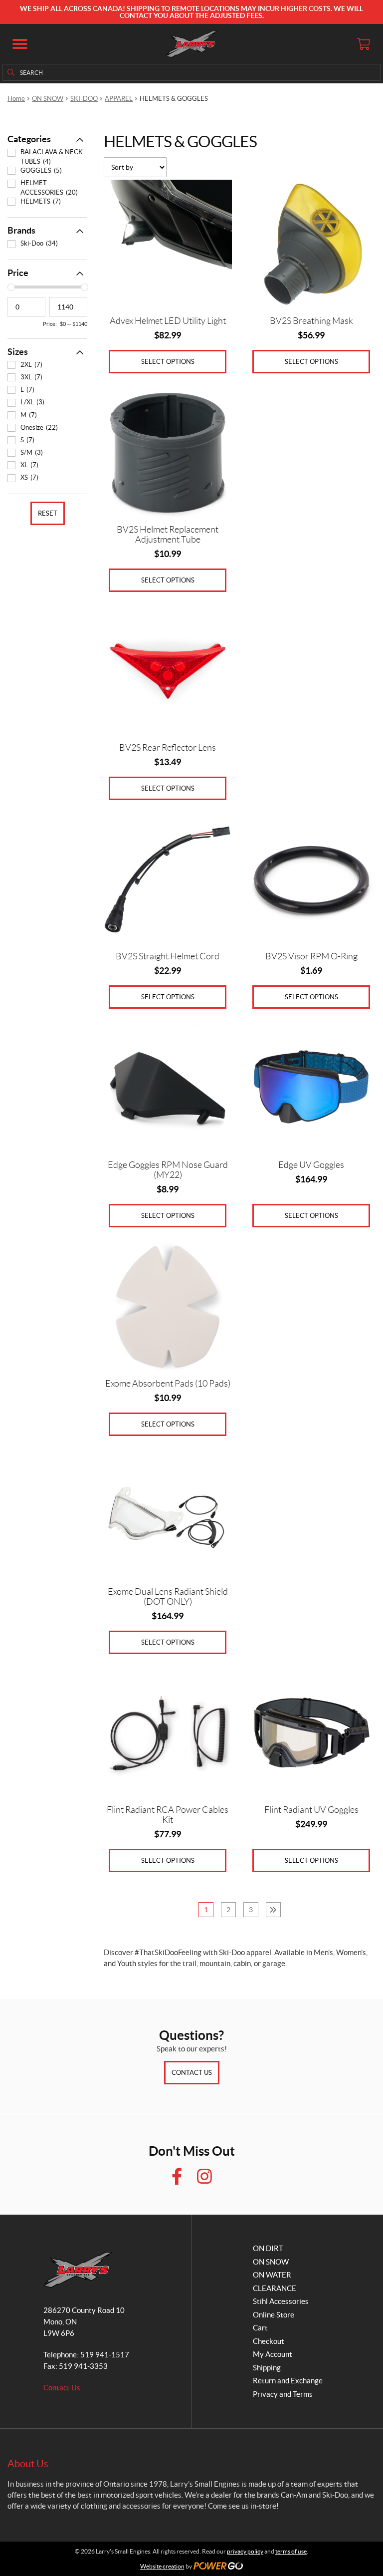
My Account (273, 2354)
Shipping (267, 2368)
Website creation (162, 2566)
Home (16, 99)
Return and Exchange (288, 2381)
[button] (20, 44)
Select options (168, 362)
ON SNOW (48, 99)
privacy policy (245, 2551)
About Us (28, 2464)
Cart (260, 2328)
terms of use (291, 2551)
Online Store (274, 2315)
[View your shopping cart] (363, 44)
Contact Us (192, 2073)
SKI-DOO (84, 99)
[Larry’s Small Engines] (192, 44)
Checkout (269, 2341)
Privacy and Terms (283, 2394)
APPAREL (119, 99)
